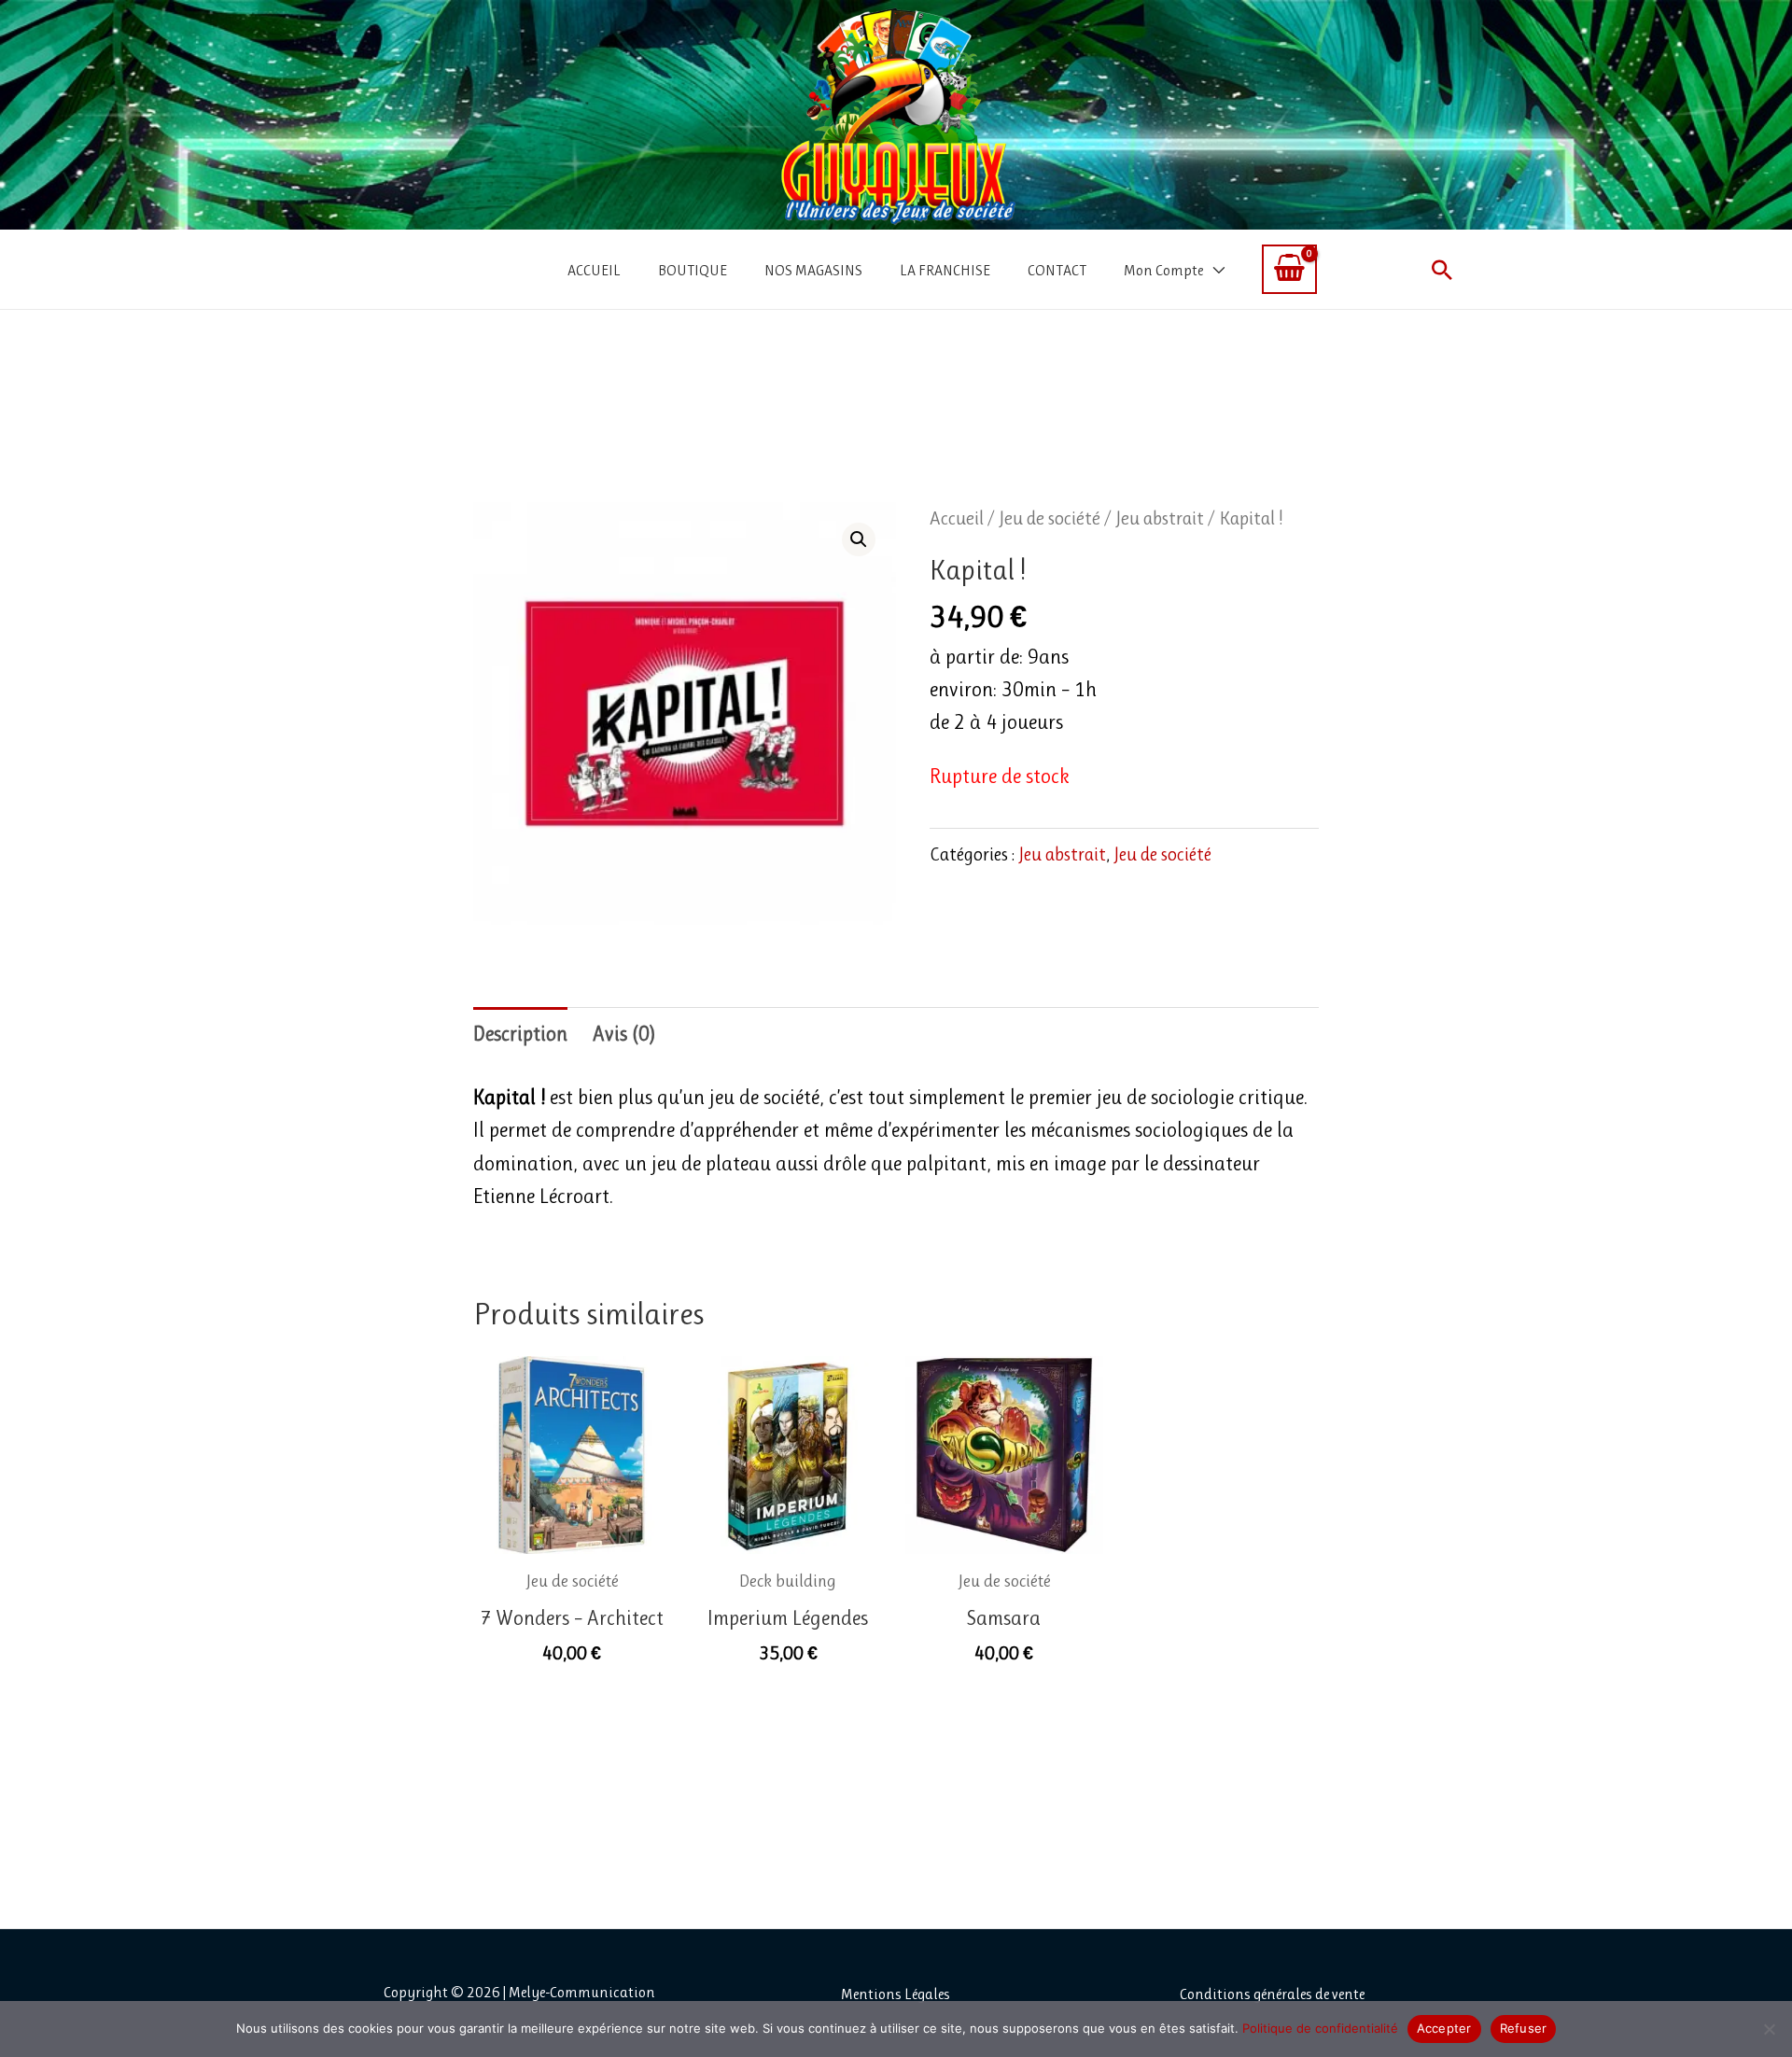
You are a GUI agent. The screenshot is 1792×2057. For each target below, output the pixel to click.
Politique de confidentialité (1320, 2028)
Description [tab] (520, 1034)
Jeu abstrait (1160, 518)
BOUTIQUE (693, 270)
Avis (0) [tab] (624, 1034)
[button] (1442, 270)
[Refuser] (1769, 2029)
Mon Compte (1163, 270)
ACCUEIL (594, 270)
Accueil (957, 518)
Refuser (1524, 2028)
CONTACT (1057, 270)
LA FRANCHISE (945, 270)
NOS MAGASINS (813, 270)
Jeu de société (1050, 518)
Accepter (1444, 2028)
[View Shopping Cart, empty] (1289, 269)
